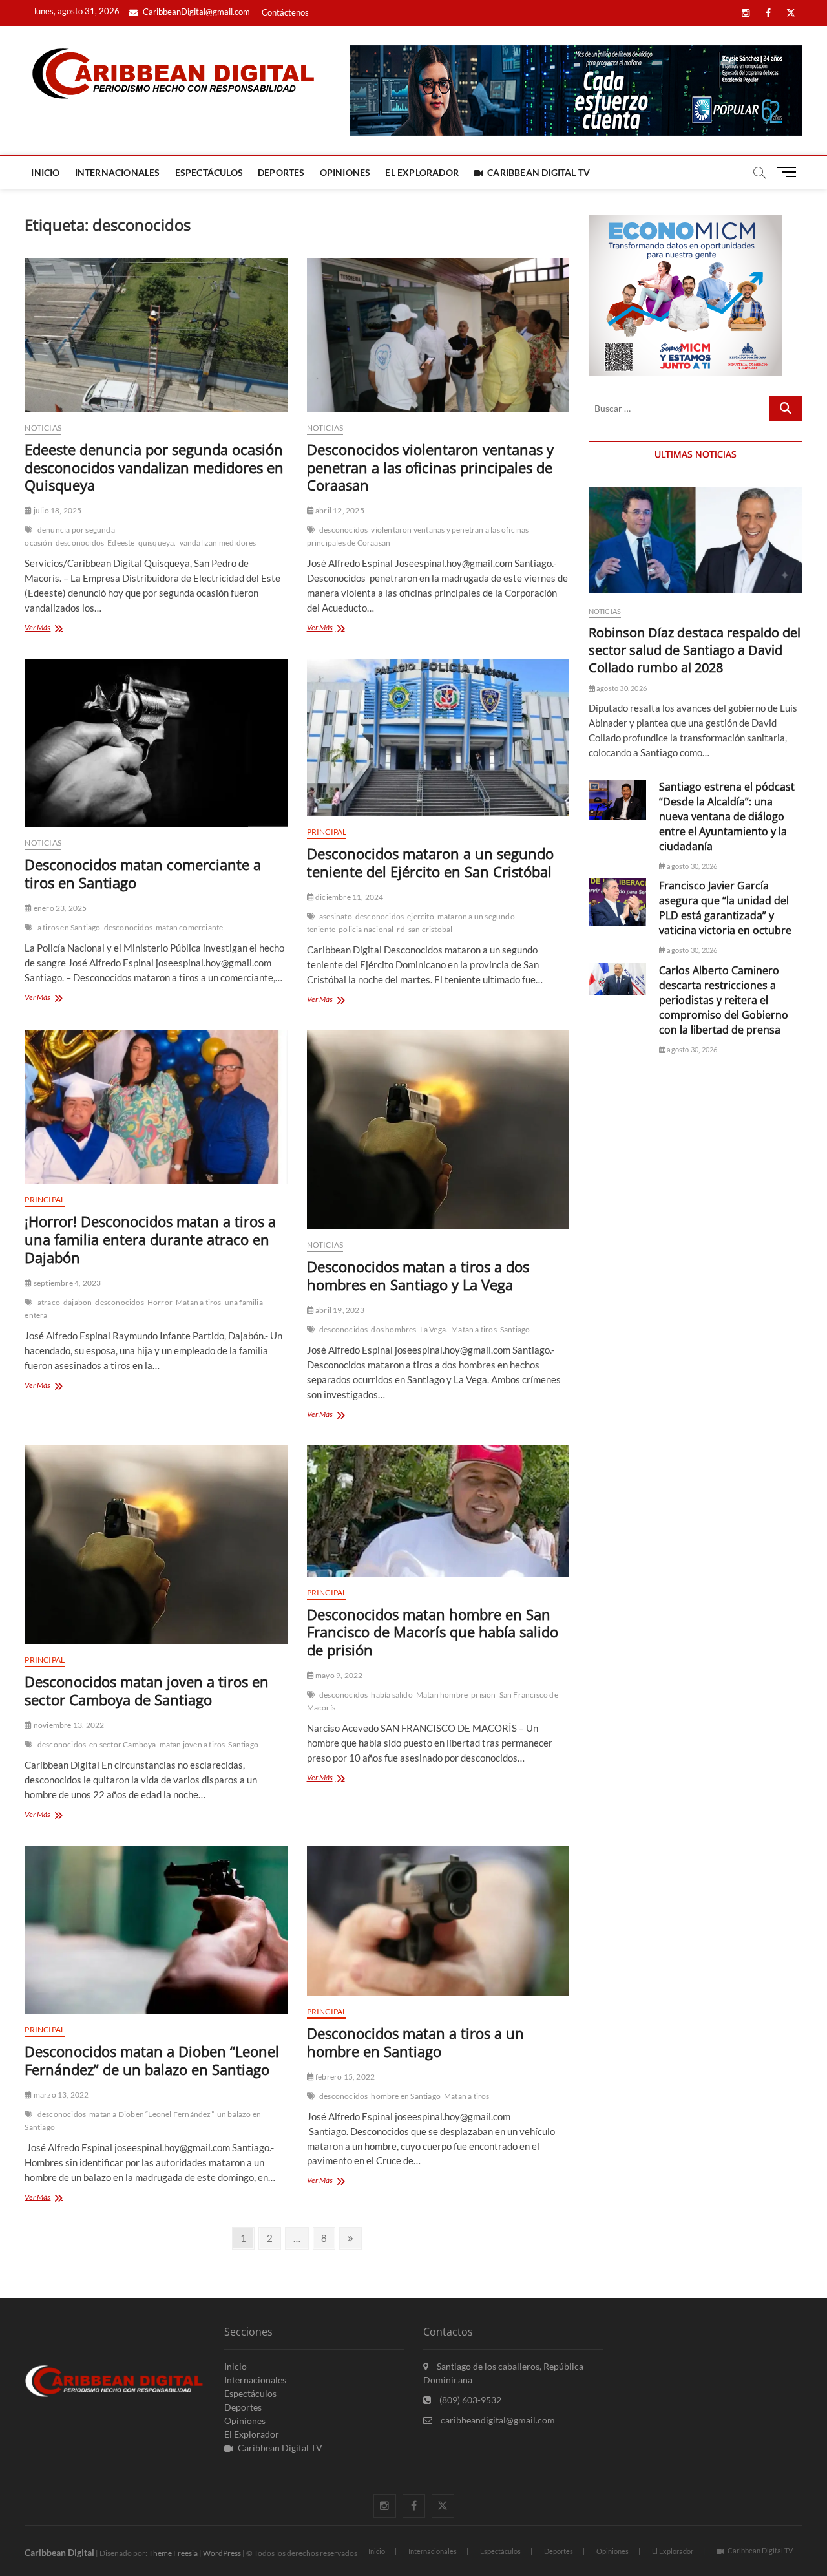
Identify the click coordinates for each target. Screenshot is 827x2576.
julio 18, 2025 (57, 510)
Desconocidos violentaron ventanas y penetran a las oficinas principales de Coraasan (430, 467)
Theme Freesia (173, 2553)
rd (401, 929)
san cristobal (431, 929)
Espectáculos (209, 172)
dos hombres (393, 1329)
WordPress (222, 2553)
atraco (49, 1302)
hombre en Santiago (406, 2096)
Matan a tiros (199, 1302)
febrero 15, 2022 (344, 2077)
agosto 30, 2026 (621, 688)
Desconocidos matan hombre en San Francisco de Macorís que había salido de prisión (433, 1632)
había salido (392, 1695)
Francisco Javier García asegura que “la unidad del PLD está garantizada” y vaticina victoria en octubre (725, 908)
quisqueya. (157, 543)
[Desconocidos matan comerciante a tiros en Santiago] (156, 743)
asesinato (336, 916)
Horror (160, 1302)
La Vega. (434, 1329)
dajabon (78, 1302)
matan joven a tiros (193, 1744)
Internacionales (118, 172)
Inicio (45, 172)
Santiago (515, 1329)
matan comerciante (189, 927)
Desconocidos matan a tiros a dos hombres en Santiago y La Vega (418, 1275)
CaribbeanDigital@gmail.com (195, 12)
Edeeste (121, 543)
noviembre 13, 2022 (68, 1725)
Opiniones (345, 172)
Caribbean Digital (59, 2552)
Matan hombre (442, 1695)
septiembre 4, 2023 (67, 1283)
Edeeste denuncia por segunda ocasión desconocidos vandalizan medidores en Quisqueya (154, 467)
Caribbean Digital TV (539, 172)
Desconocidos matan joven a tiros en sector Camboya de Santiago (147, 1690)
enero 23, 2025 (59, 908)
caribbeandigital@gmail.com (497, 2420)
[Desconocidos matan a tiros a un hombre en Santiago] (438, 1921)
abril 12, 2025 (339, 510)
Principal (327, 832)
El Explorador (422, 172)
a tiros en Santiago (69, 927)
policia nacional (366, 929)
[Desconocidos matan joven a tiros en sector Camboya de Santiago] (156, 1545)
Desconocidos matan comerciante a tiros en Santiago (143, 873)
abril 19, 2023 (339, 1310)
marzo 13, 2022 (60, 2095)
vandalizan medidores (218, 543)
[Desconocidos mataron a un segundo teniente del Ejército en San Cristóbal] (438, 738)
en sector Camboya (122, 1744)
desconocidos (80, 543)
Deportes (281, 172)
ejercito (421, 916)
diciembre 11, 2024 (349, 897)
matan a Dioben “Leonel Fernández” (152, 2114)
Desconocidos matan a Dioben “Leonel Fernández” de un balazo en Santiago (152, 2060)
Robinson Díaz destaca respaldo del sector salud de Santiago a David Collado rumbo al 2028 (695, 650)
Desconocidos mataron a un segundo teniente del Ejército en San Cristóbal (430, 862)
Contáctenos (285, 12)
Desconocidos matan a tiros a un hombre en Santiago (415, 2042)
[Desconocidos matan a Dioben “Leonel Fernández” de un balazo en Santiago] (156, 1930)
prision (483, 1695)
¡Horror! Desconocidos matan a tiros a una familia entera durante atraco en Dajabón (150, 1239)
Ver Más (58, 629)
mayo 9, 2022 (339, 1675)
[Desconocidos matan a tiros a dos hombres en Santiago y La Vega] (438, 1130)
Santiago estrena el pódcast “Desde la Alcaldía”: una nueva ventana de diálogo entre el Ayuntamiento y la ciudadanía (727, 816)
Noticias (43, 428)
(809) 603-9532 (469, 2400)
